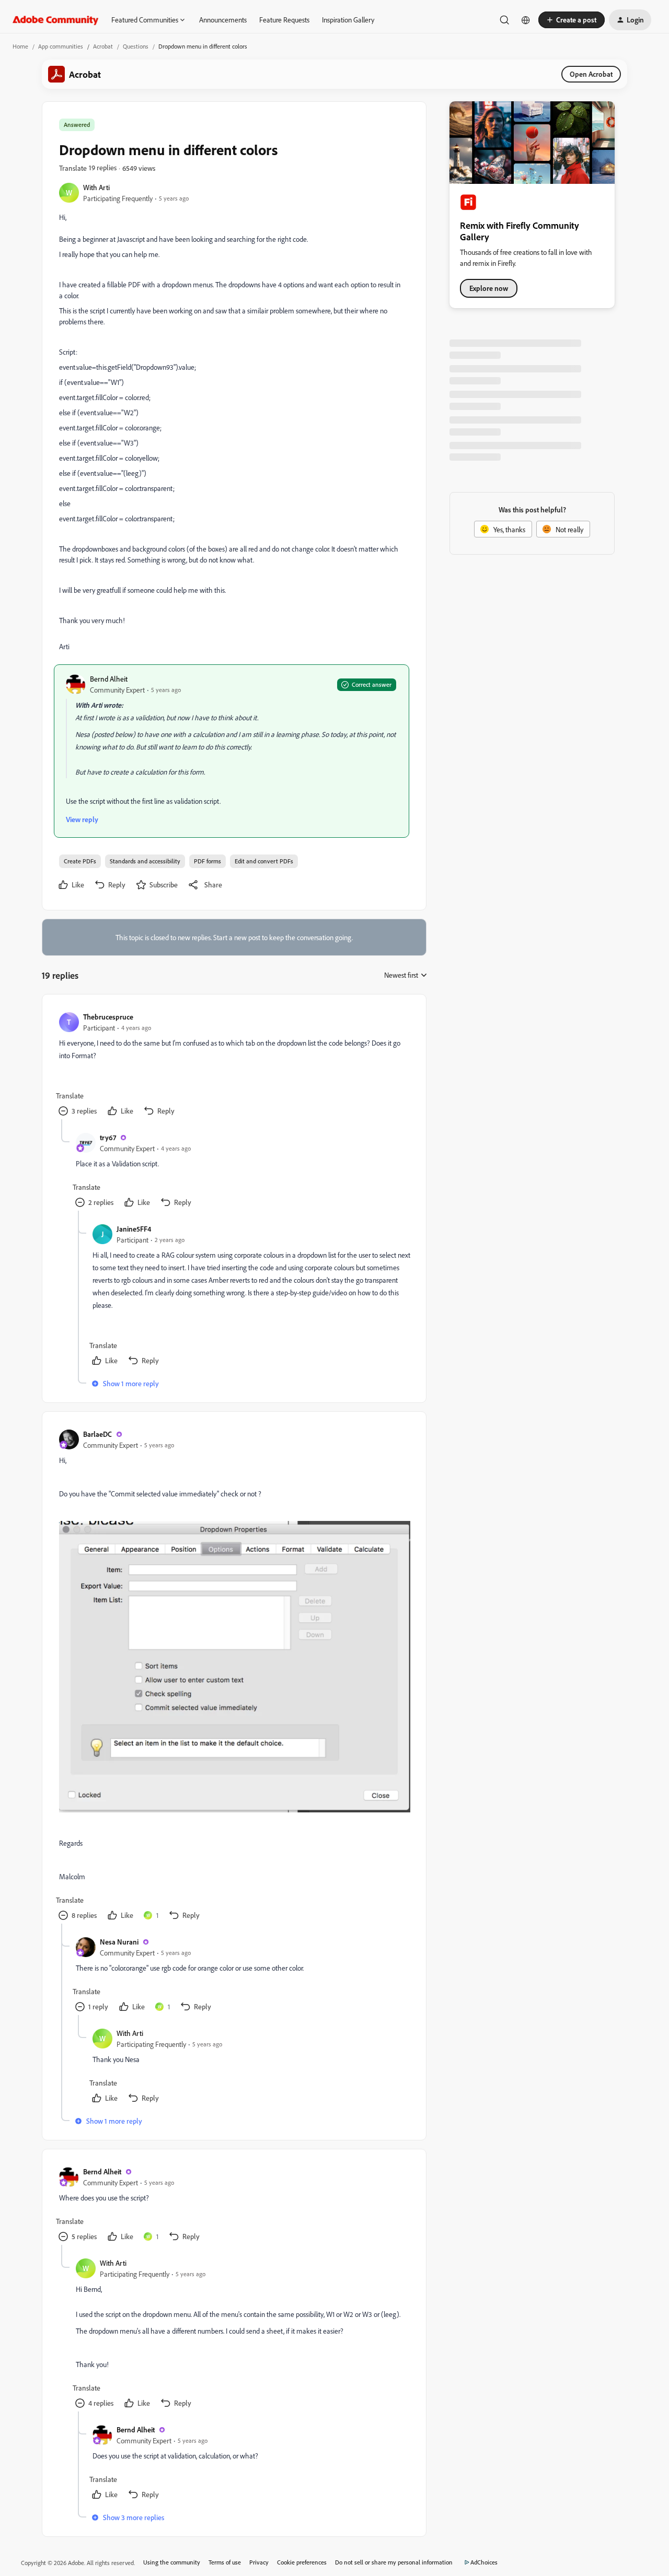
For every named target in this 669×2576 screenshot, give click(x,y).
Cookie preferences (302, 2562)
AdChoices (484, 2562)
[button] (572, 20)
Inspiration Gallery (348, 20)
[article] (234, 1065)
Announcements (223, 20)
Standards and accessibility (145, 861)
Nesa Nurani (119, 1942)
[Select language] (526, 20)
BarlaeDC (97, 1434)
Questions (136, 46)
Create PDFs (80, 861)
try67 (108, 1137)
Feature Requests (284, 20)
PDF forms (207, 861)
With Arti (96, 187)
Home (20, 46)
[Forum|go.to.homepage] (56, 20)
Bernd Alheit (109, 679)
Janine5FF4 (134, 1229)
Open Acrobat (591, 74)
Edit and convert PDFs (264, 861)
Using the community (172, 2562)
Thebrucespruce (108, 1017)
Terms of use (225, 2562)
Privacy (259, 2562)
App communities (61, 46)
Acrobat (103, 46)
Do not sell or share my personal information (394, 2562)
